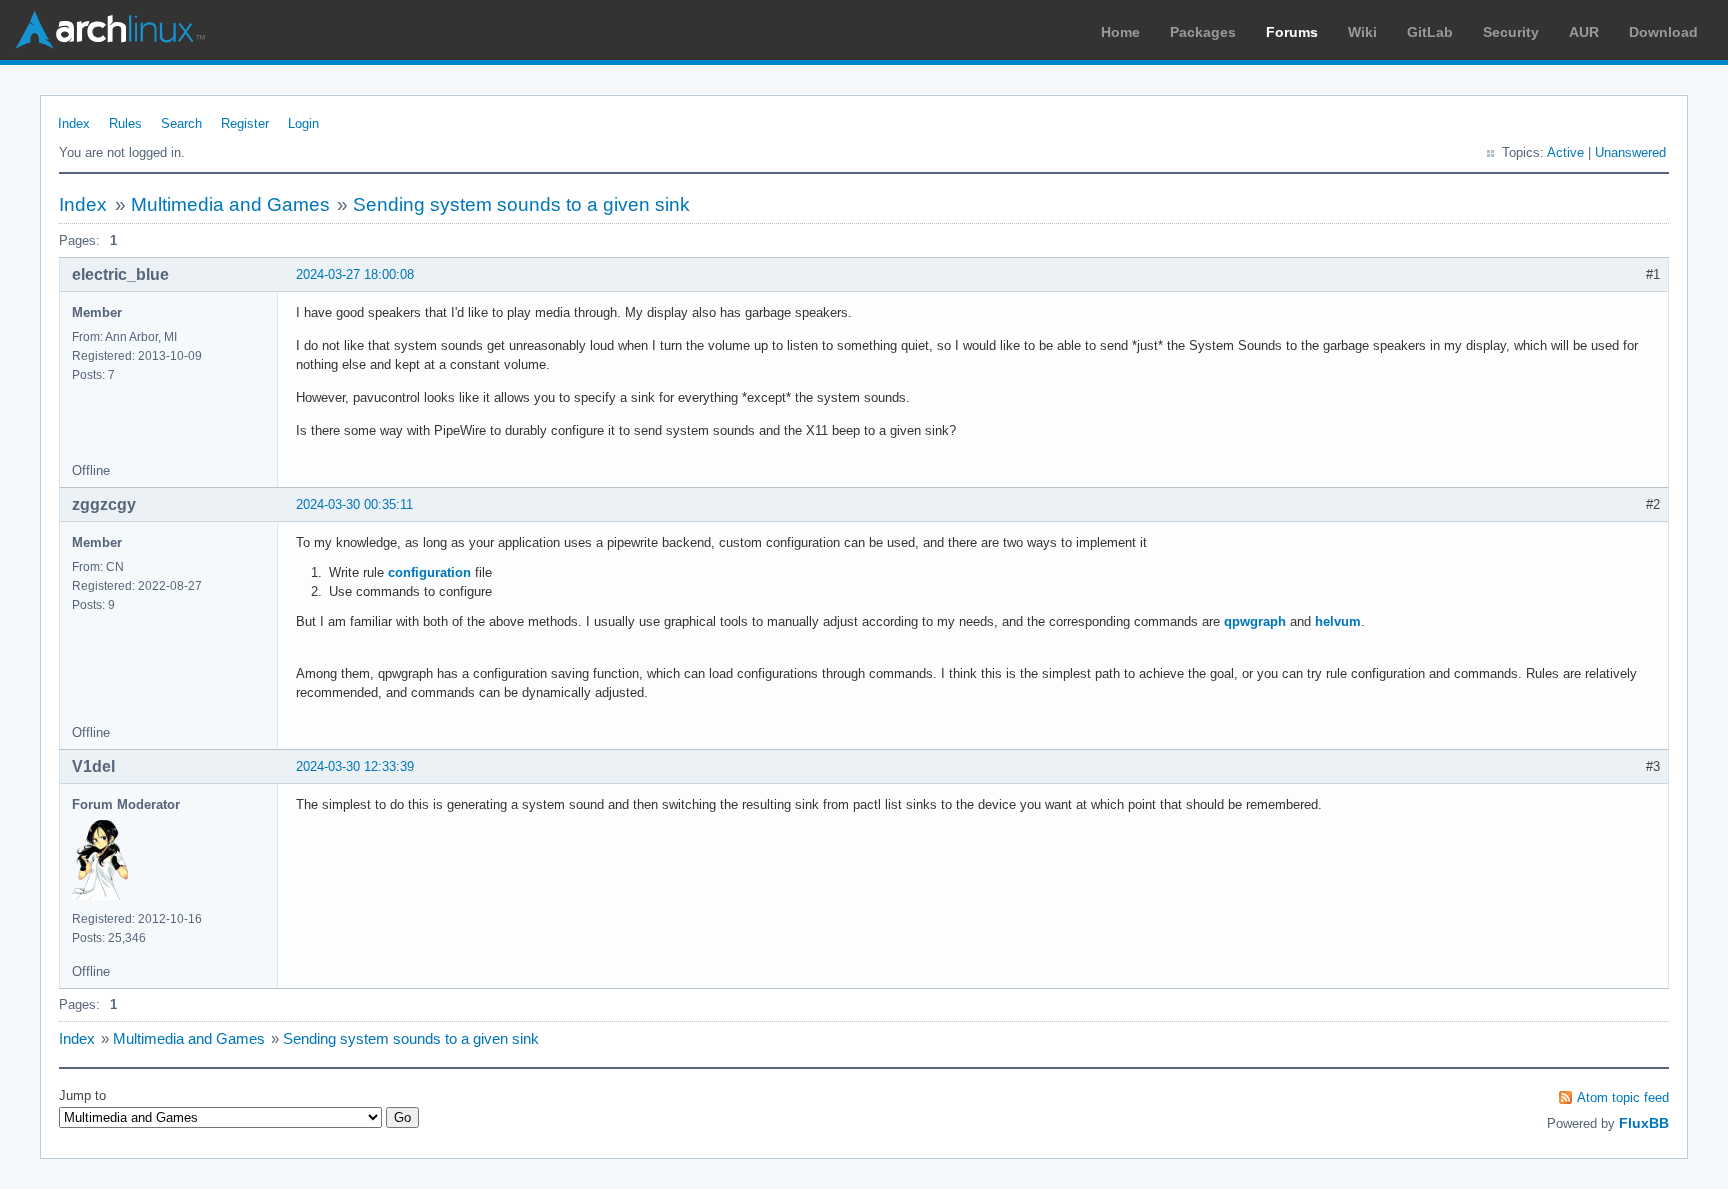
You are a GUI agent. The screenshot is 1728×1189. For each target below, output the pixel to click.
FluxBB (1644, 1123)
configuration (429, 572)
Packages (1203, 32)
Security (1511, 32)
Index (74, 123)
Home (1120, 32)
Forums (1292, 32)
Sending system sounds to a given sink (521, 204)
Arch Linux (110, 30)
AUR (1584, 32)
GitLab (1430, 32)
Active (1565, 152)
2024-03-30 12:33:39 (355, 766)
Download (1663, 32)
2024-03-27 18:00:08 (355, 274)
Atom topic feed (1623, 1097)
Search (181, 123)
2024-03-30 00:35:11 (354, 504)
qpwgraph (1255, 621)
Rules (125, 123)
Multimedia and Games (230, 204)
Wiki (1362, 32)
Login (303, 123)
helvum (1338, 621)
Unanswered (1630, 152)
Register (245, 123)
